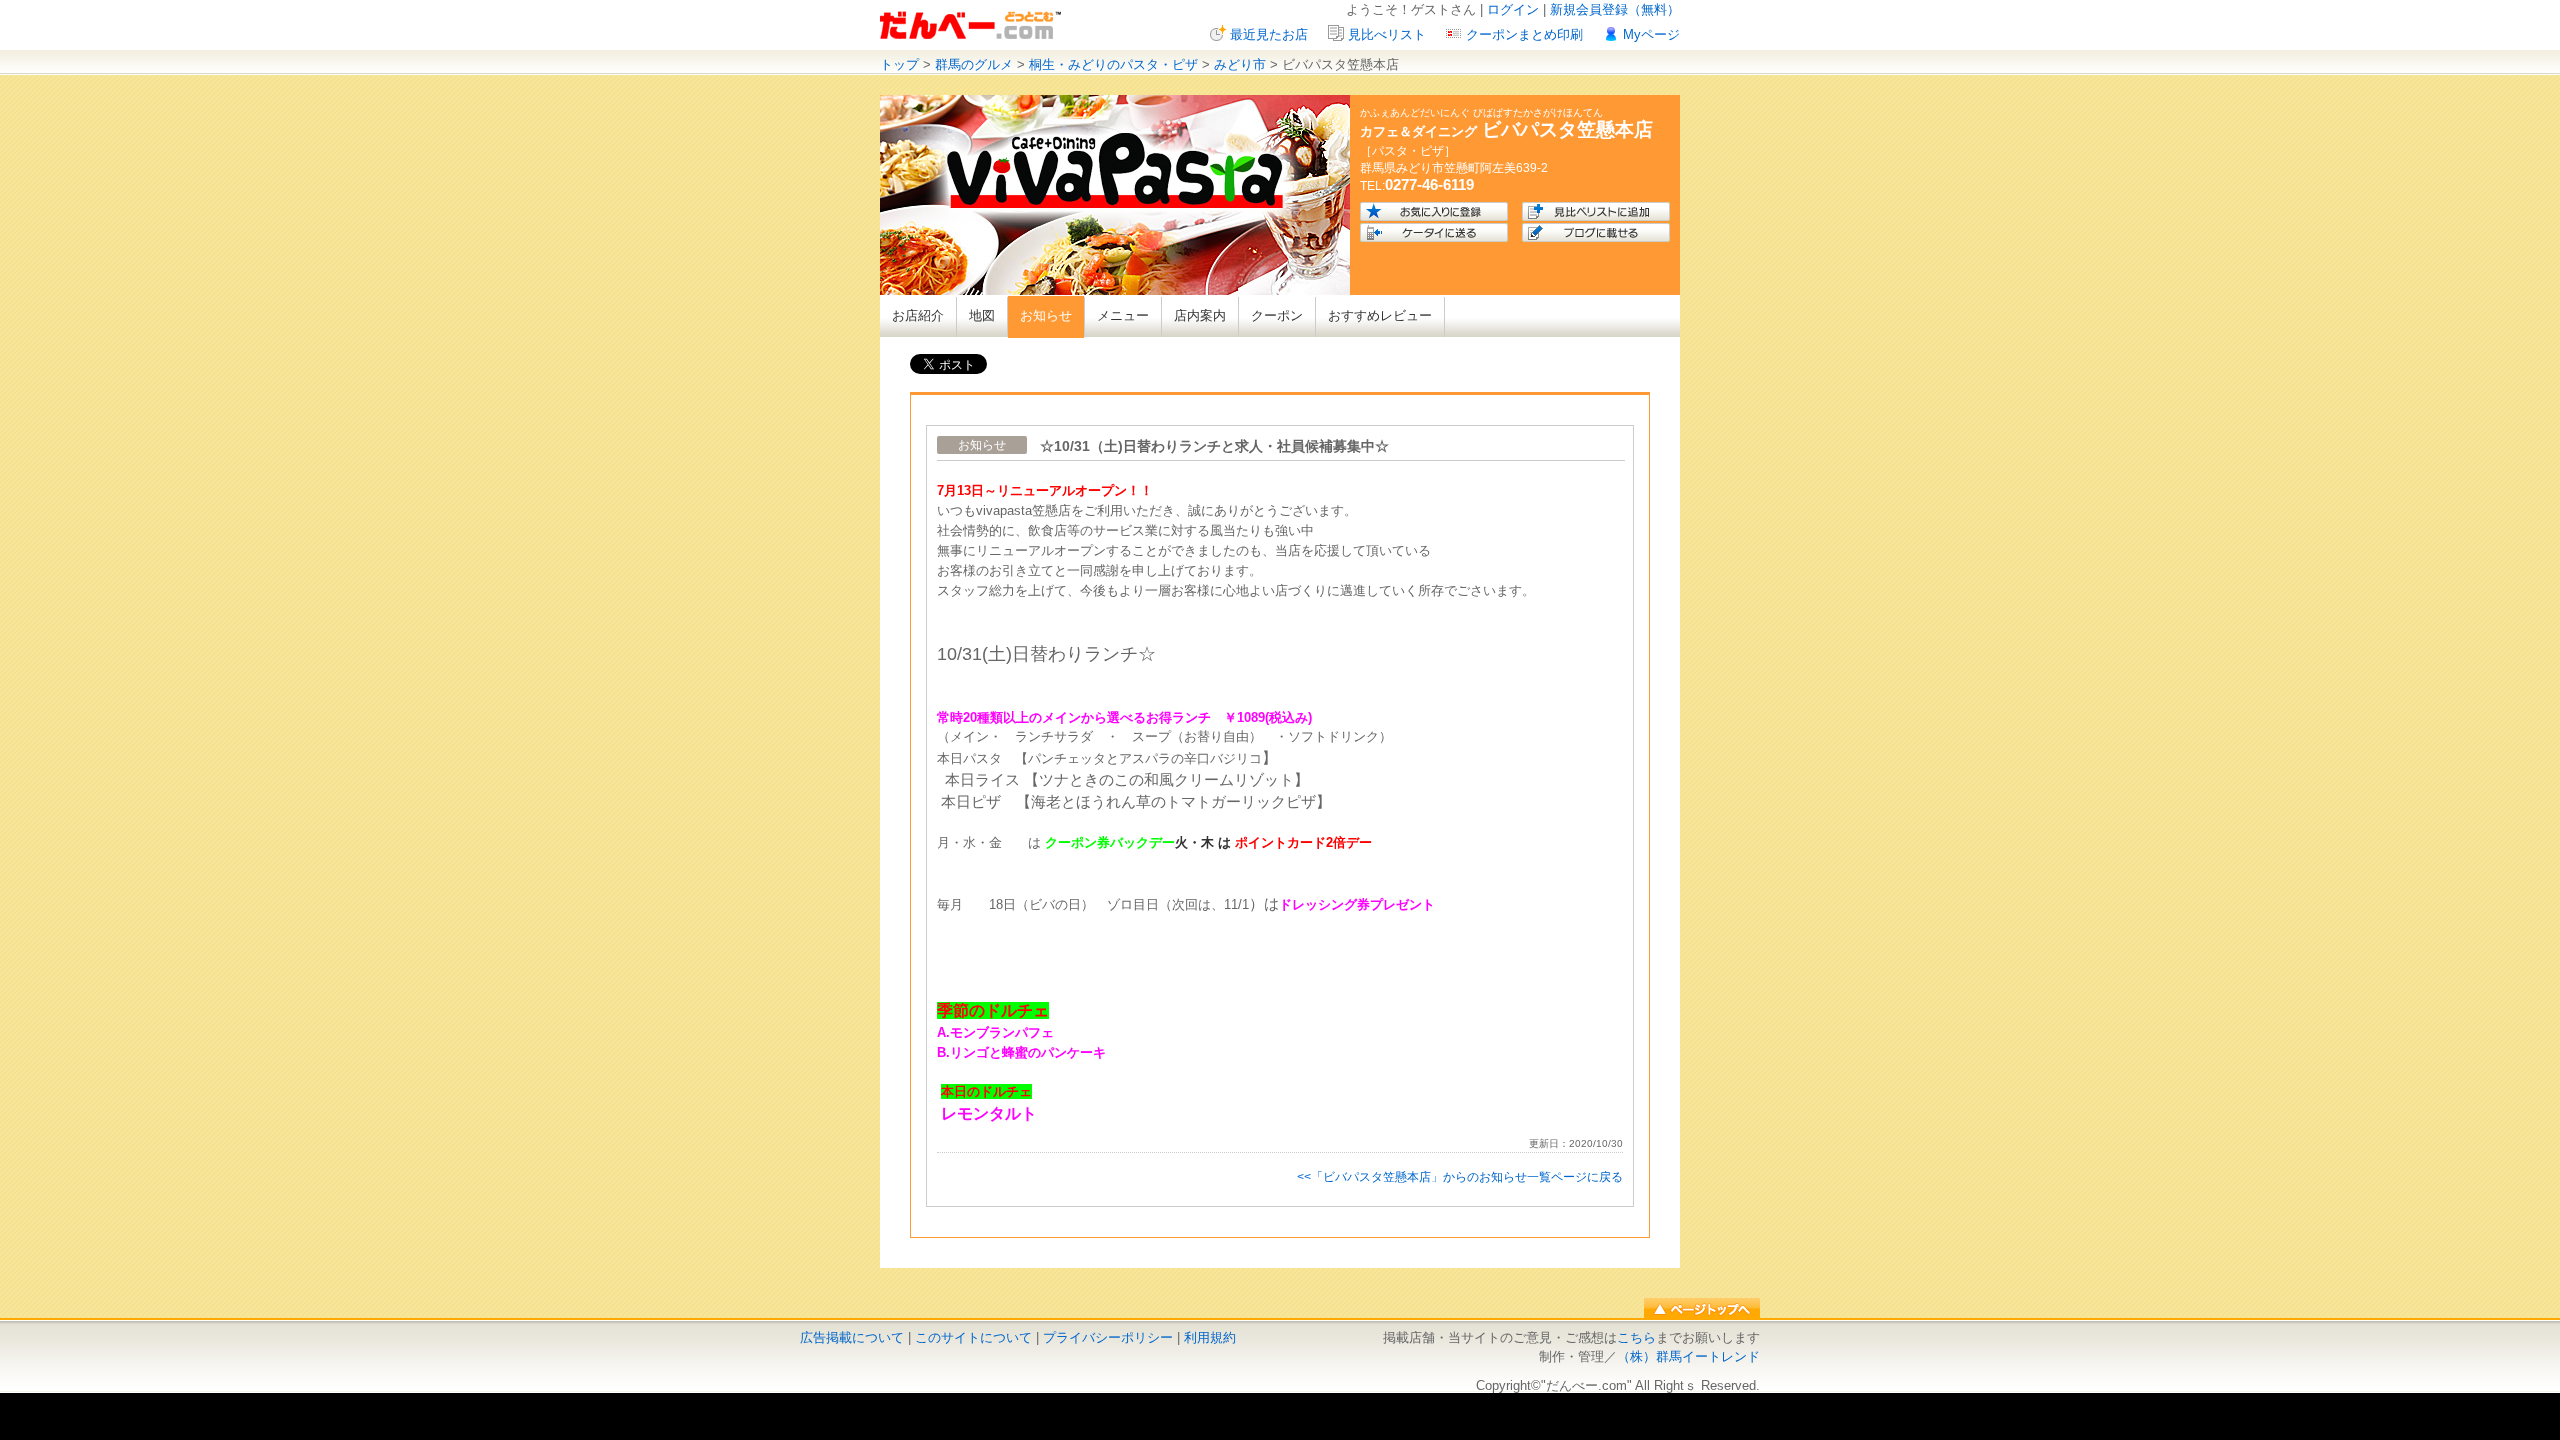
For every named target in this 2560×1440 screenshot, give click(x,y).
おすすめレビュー (1380, 315)
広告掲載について (852, 1337)
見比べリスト (1387, 34)
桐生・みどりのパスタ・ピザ (1113, 64)
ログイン (1513, 9)
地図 (982, 315)
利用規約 (1210, 1337)
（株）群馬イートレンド (1688, 1356)
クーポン (1277, 315)
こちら (1636, 1337)
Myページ (1651, 34)
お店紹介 (918, 315)
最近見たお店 (1269, 34)
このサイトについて (973, 1337)
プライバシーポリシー (1108, 1337)
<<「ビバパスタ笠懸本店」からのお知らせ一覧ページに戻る (1460, 1177)
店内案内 (1200, 315)
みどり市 (1240, 64)
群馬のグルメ (974, 64)
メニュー (1123, 315)
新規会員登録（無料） (1615, 9)
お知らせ (1046, 315)
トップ (899, 64)
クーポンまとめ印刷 (1524, 34)
